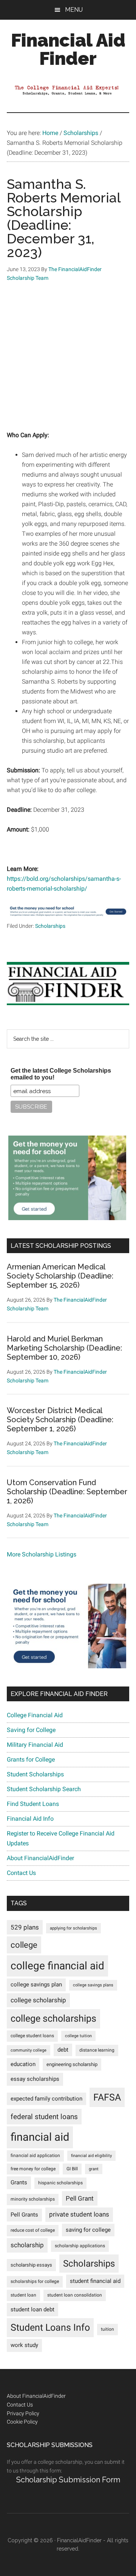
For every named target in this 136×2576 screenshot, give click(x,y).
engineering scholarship (72, 2064)
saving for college (88, 2230)
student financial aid (95, 2281)
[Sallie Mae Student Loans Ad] (68, 917)
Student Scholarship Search (44, 1789)
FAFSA (107, 2097)
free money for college (33, 2169)
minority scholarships (33, 2199)
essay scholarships (35, 2079)
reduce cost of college (33, 2230)
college (24, 1945)
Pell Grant (80, 2198)
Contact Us (21, 1873)
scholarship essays (31, 2265)
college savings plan (36, 1985)
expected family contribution (46, 2099)
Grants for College (31, 1759)
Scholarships (50, 926)
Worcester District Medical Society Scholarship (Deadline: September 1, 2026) (60, 1420)
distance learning (97, 2050)
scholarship (27, 2245)
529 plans (25, 1927)
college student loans (32, 2036)
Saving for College (31, 1730)
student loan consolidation (75, 2295)
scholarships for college (35, 2281)
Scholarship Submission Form (68, 2480)
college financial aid (57, 1966)
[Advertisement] (68, 362)
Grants (19, 2183)
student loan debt (32, 2309)
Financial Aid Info (30, 1819)
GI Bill (72, 2169)
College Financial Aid (35, 1715)
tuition (107, 2329)
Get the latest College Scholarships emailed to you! (61, 1074)
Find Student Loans (33, 1804)
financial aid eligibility (91, 2156)
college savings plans (93, 1985)
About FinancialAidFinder (40, 1858)
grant (94, 2169)
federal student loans (44, 2117)
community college (29, 2050)
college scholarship (38, 2000)
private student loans (79, 2214)
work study (24, 2345)
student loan (23, 2295)
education (23, 2064)
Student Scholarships (35, 1774)
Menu (74, 10)
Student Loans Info (50, 2327)
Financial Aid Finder (68, 49)
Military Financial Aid (35, 1745)
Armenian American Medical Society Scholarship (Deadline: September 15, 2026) (60, 1276)
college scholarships (53, 2018)
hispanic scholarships (60, 2183)
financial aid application (35, 2156)
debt (63, 2050)
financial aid (40, 2137)
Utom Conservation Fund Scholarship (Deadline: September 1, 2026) (67, 1492)
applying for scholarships (73, 1928)
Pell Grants (24, 2215)
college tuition (78, 2036)
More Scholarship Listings (42, 1554)
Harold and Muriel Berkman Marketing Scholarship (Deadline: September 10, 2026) (64, 1348)
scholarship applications (80, 2246)
